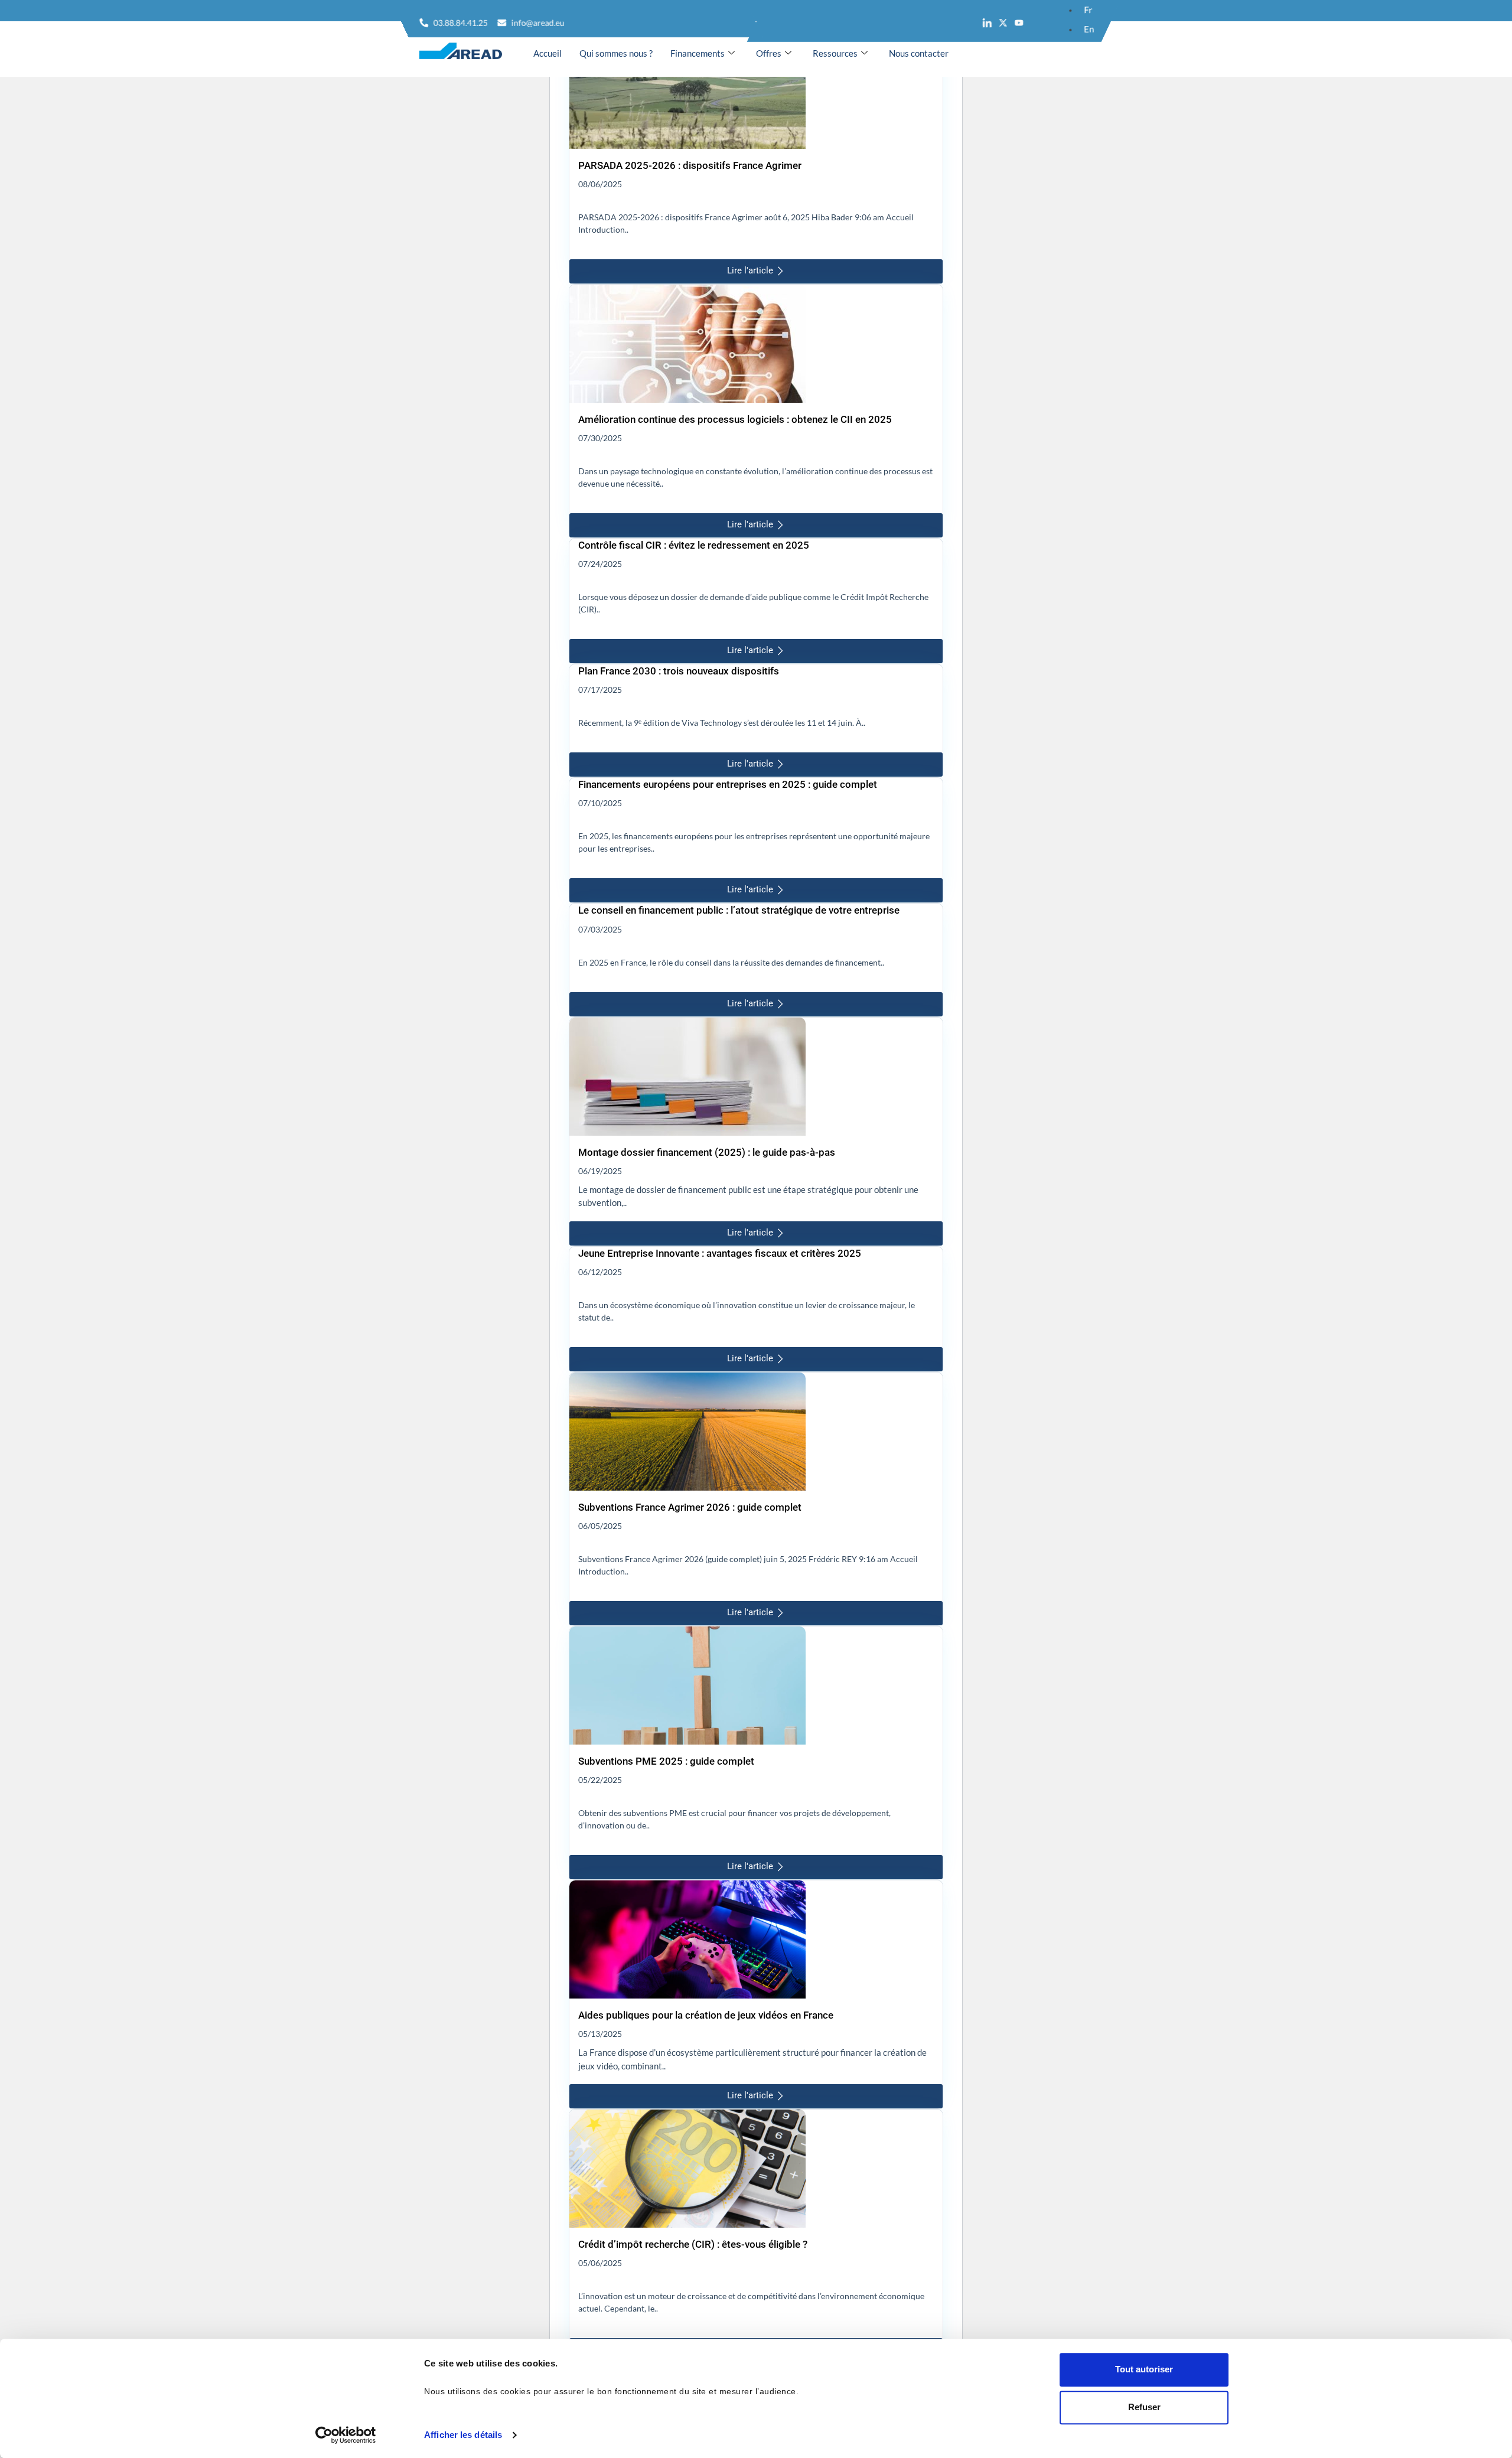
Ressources (835, 53)
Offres (769, 53)
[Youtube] (1019, 23)
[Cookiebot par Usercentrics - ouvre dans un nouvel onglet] (346, 2435)
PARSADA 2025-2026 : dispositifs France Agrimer (690, 165)
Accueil (548, 53)
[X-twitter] (1003, 23)
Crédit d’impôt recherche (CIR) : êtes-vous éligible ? (693, 2244)
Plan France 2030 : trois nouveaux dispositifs (679, 671)
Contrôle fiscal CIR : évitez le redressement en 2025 (694, 545)
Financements (698, 53)
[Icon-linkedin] (987, 23)
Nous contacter (919, 53)
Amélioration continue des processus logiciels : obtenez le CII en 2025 (735, 419)
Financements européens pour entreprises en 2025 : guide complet (728, 784)
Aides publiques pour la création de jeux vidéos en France (706, 2015)
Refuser (1144, 2407)
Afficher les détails (463, 2435)
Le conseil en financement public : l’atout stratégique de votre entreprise (739, 910)
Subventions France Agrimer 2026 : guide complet (690, 1507)
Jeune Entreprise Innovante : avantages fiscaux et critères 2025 (720, 1253)
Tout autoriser (1144, 2369)
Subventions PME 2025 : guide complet (666, 1761)
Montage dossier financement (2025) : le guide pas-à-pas (707, 1152)
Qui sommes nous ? (616, 53)
